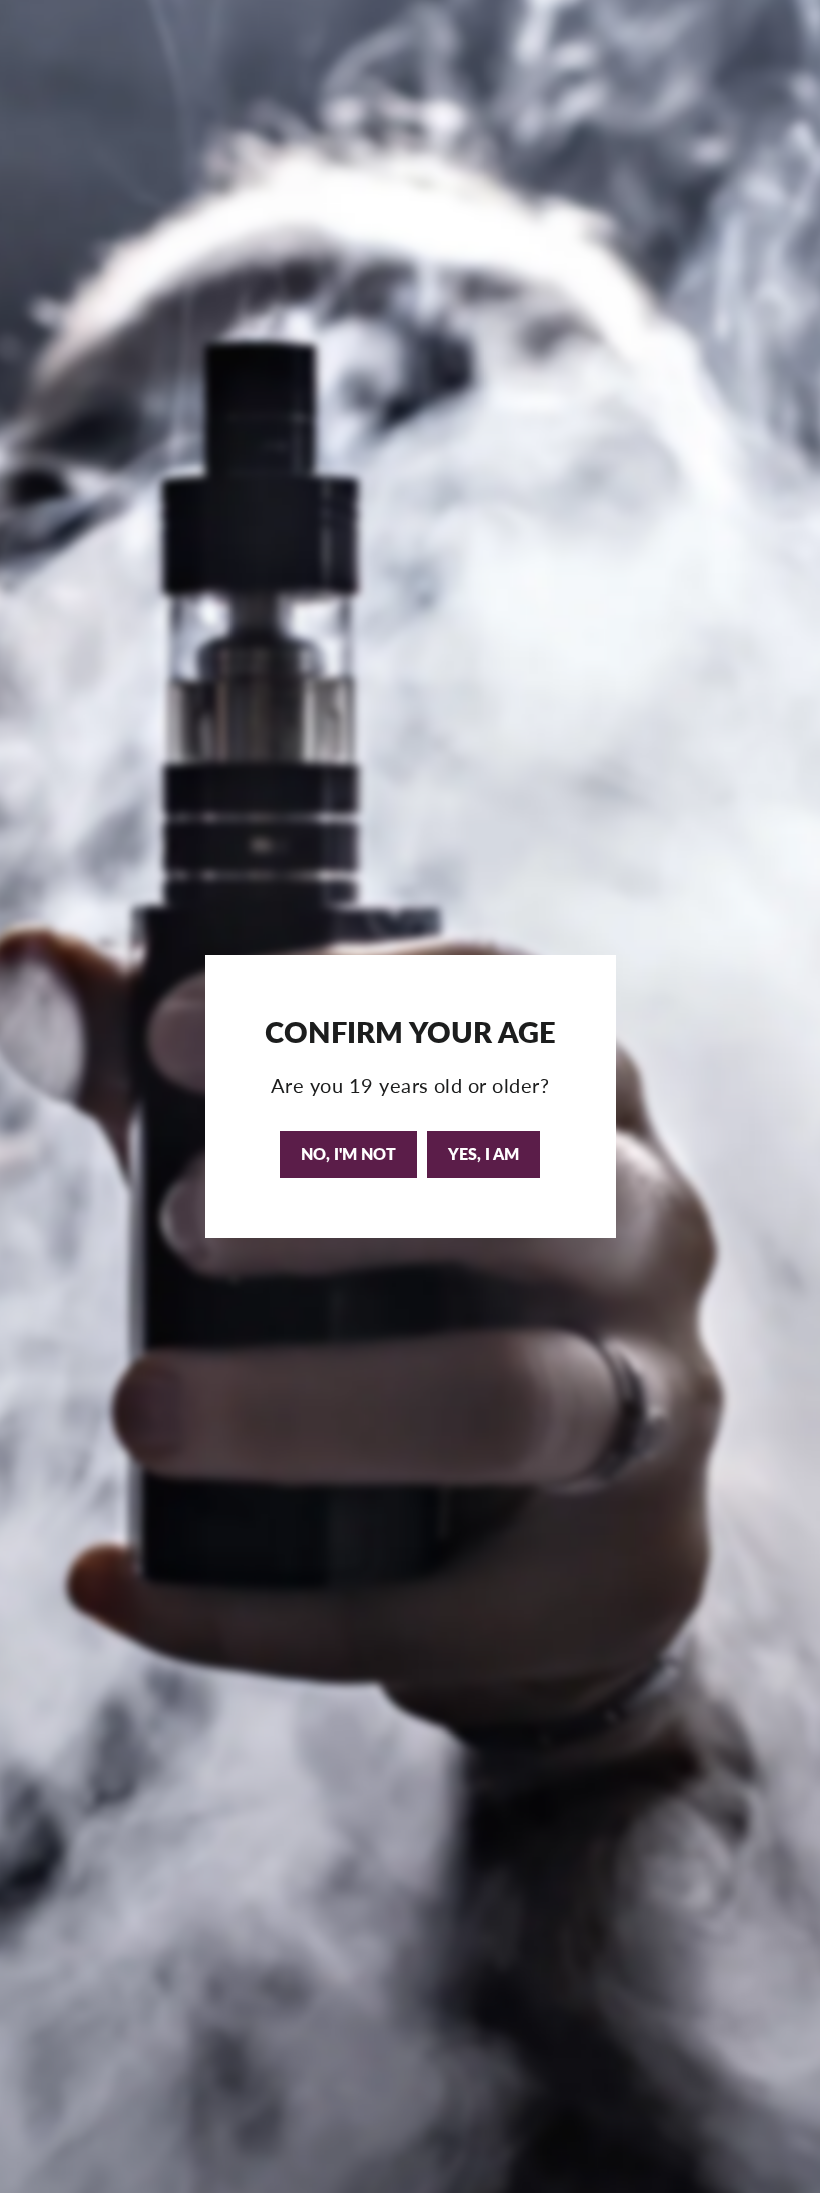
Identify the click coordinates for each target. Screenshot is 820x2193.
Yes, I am (483, 1153)
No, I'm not (348, 1153)
